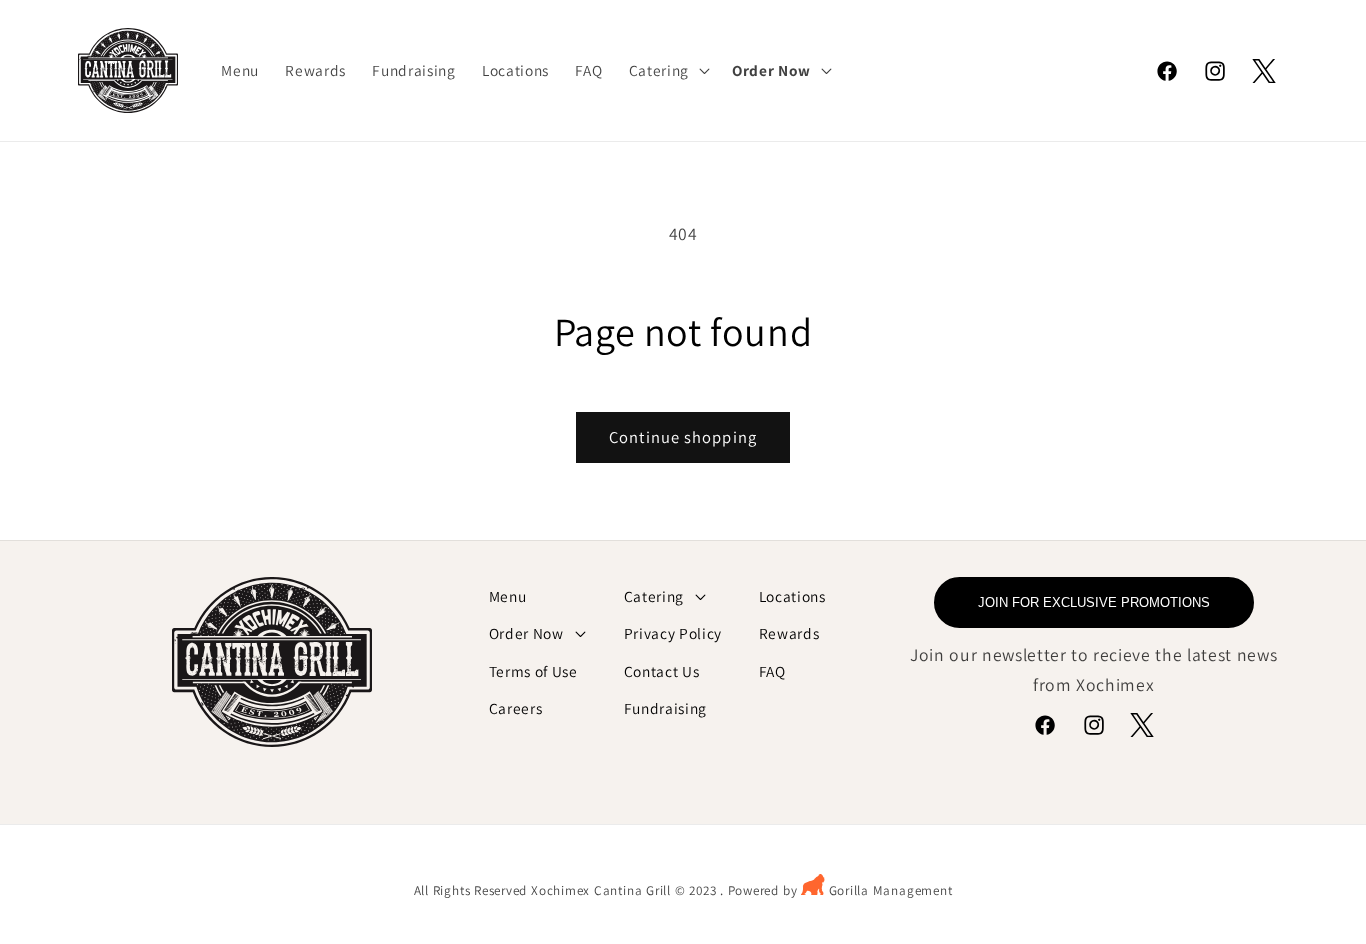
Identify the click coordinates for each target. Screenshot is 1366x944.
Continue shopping (683, 437)
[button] (667, 71)
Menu (508, 596)
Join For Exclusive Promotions (1094, 602)
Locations (792, 596)
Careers (516, 708)
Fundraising (665, 708)
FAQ (772, 671)
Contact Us (662, 671)
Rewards (789, 633)
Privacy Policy (673, 633)
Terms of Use (533, 671)
